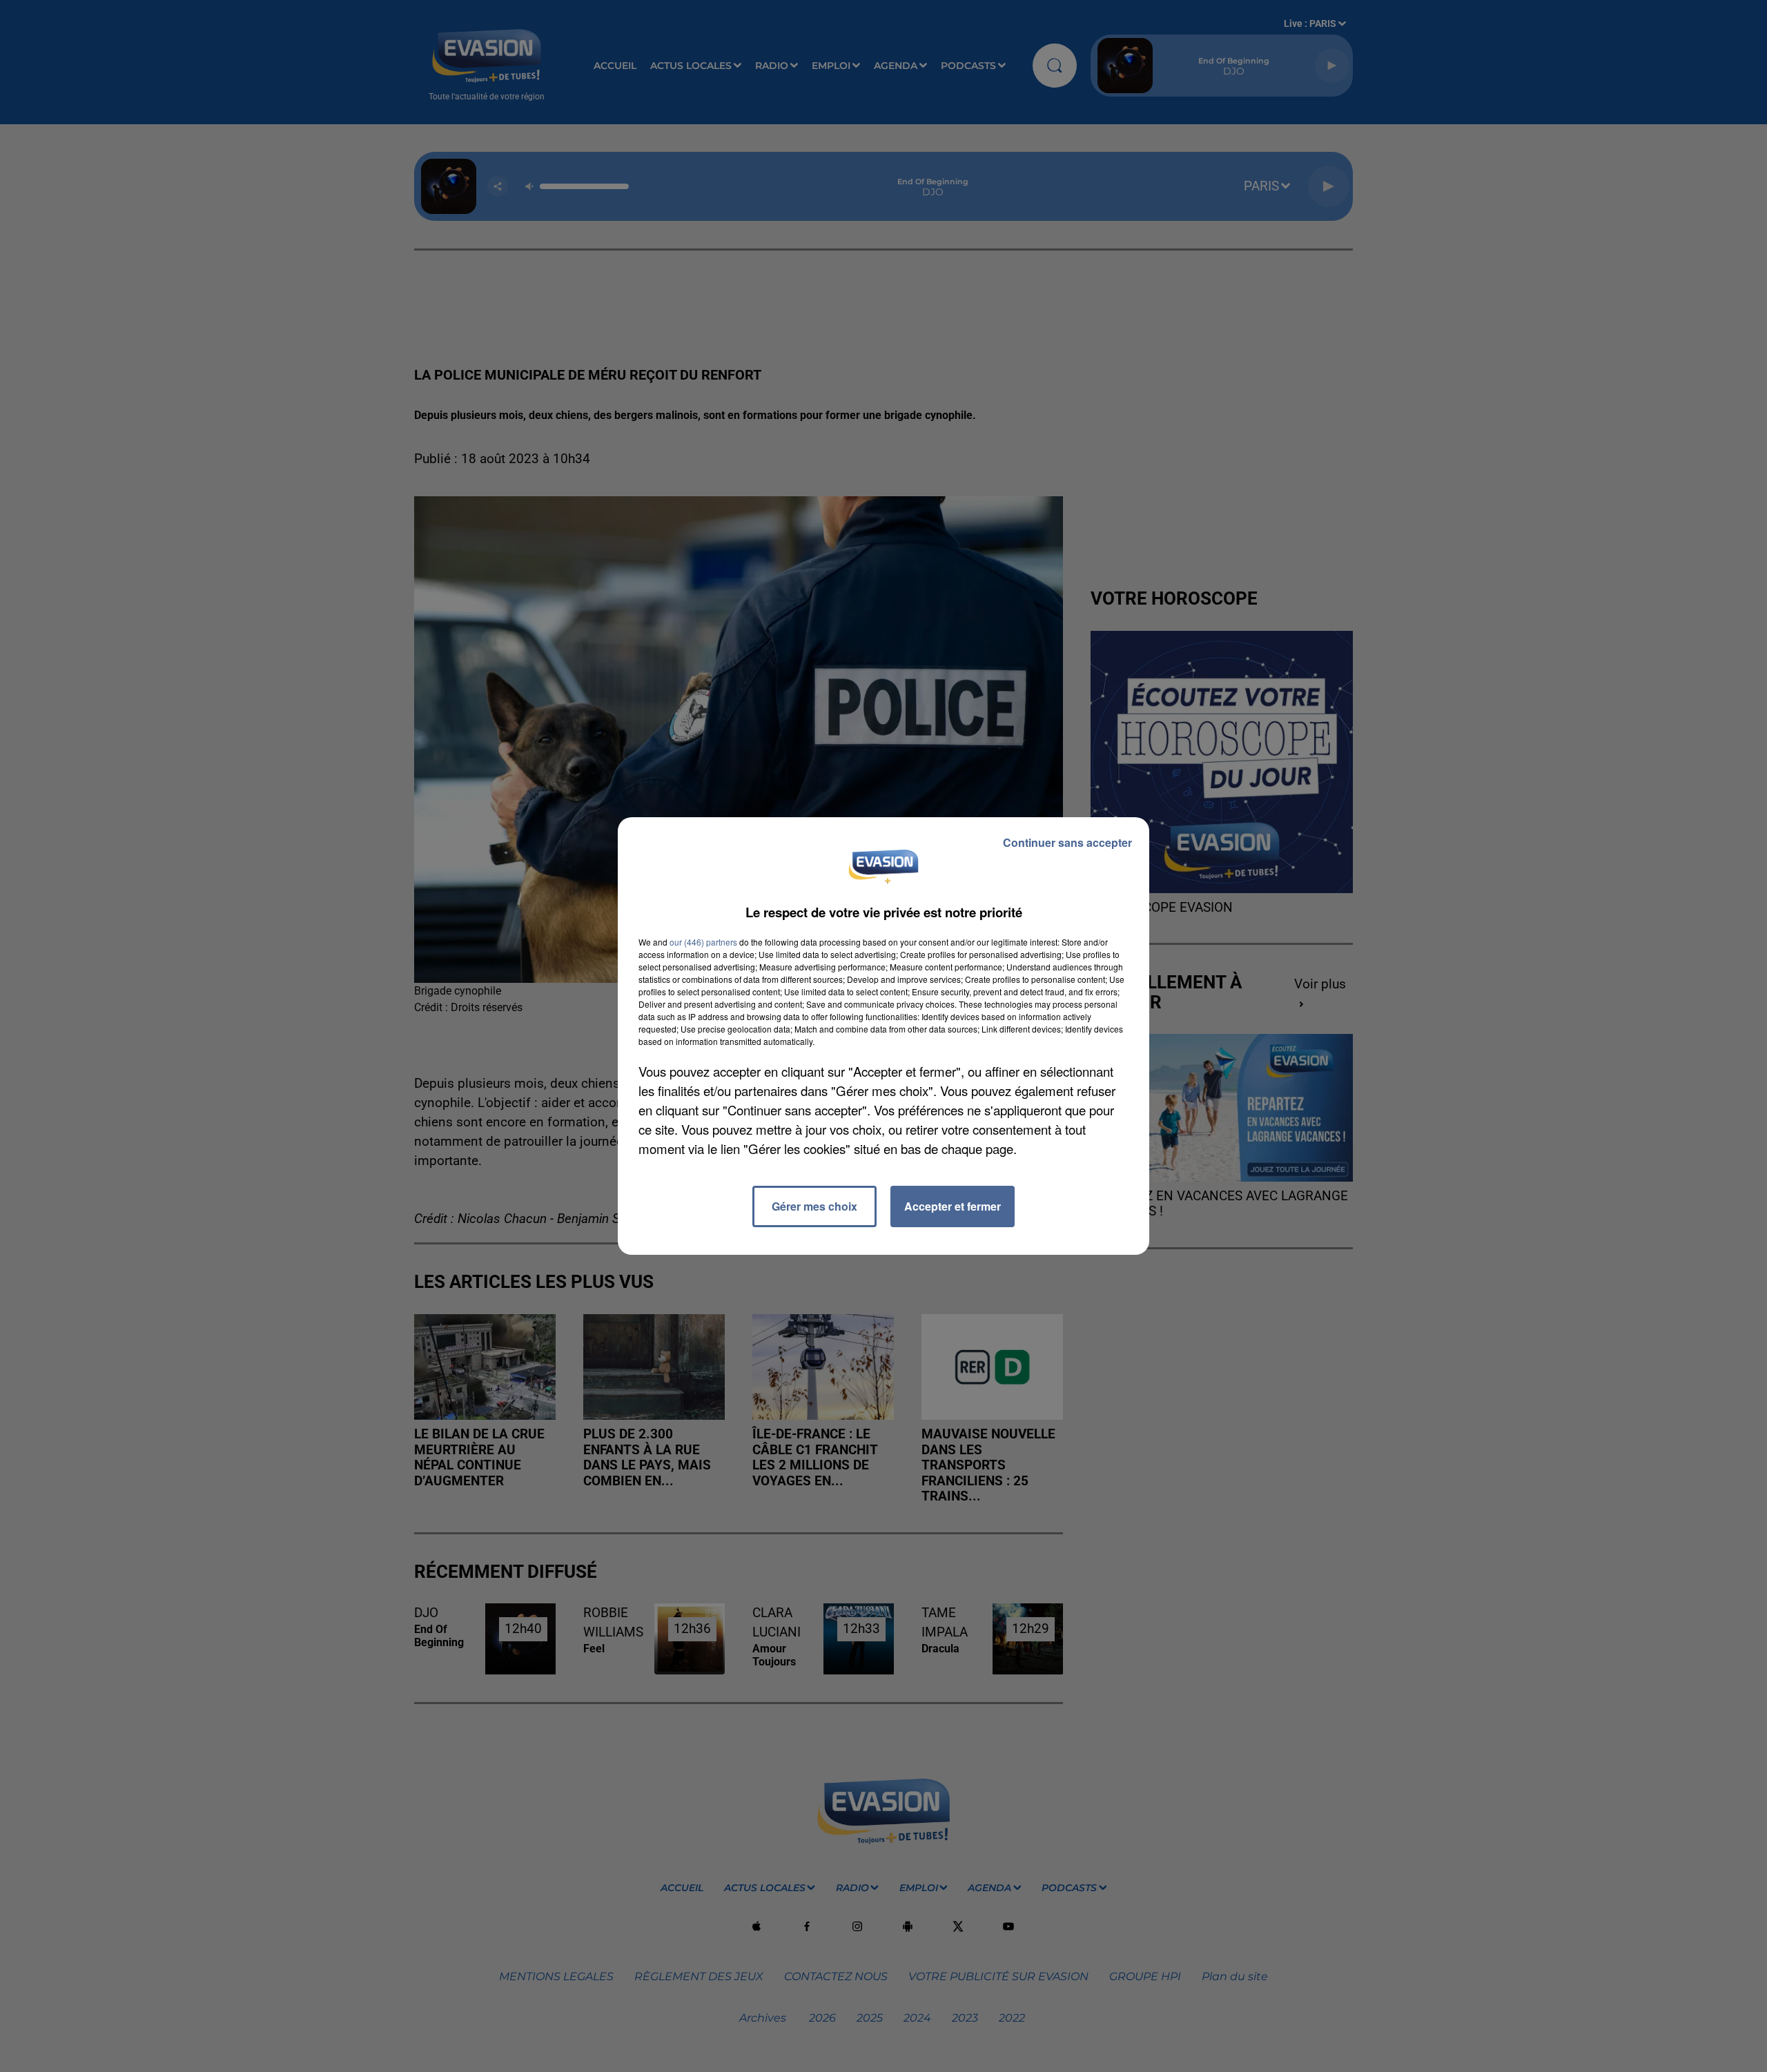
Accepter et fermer (953, 1206)
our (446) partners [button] (703, 942)
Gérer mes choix (814, 1206)
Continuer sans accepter (1067, 842)
